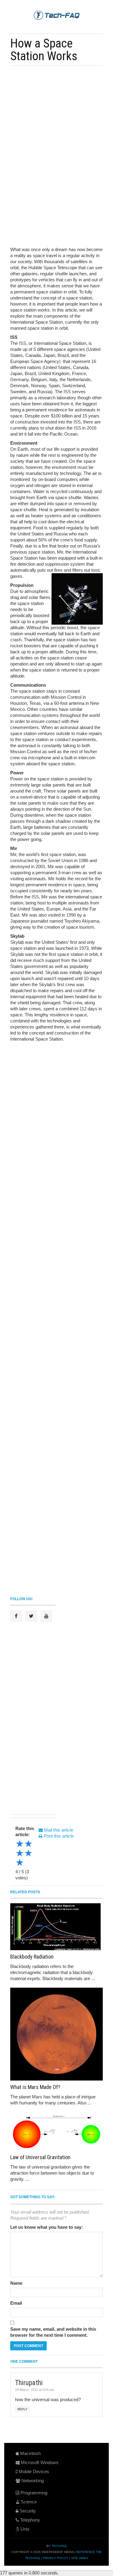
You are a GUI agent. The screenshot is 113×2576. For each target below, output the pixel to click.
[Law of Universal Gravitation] (56, 2131)
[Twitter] (31, 1616)
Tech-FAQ (59, 2546)
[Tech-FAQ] (57, 15)
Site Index (80, 2558)
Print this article (58, 1836)
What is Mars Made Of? (35, 2087)
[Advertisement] (55, 112)
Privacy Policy (56, 2558)
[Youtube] (46, 1616)
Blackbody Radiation (32, 1957)
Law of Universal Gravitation (40, 2157)
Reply (22, 2409)
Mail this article (58, 1830)
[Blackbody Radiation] (56, 1927)
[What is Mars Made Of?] (56, 2034)
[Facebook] (16, 1616)
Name (16, 2283)
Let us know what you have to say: (47, 2227)
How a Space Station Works (44, 50)
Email (16, 2303)
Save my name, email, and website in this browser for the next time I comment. (53, 2332)
